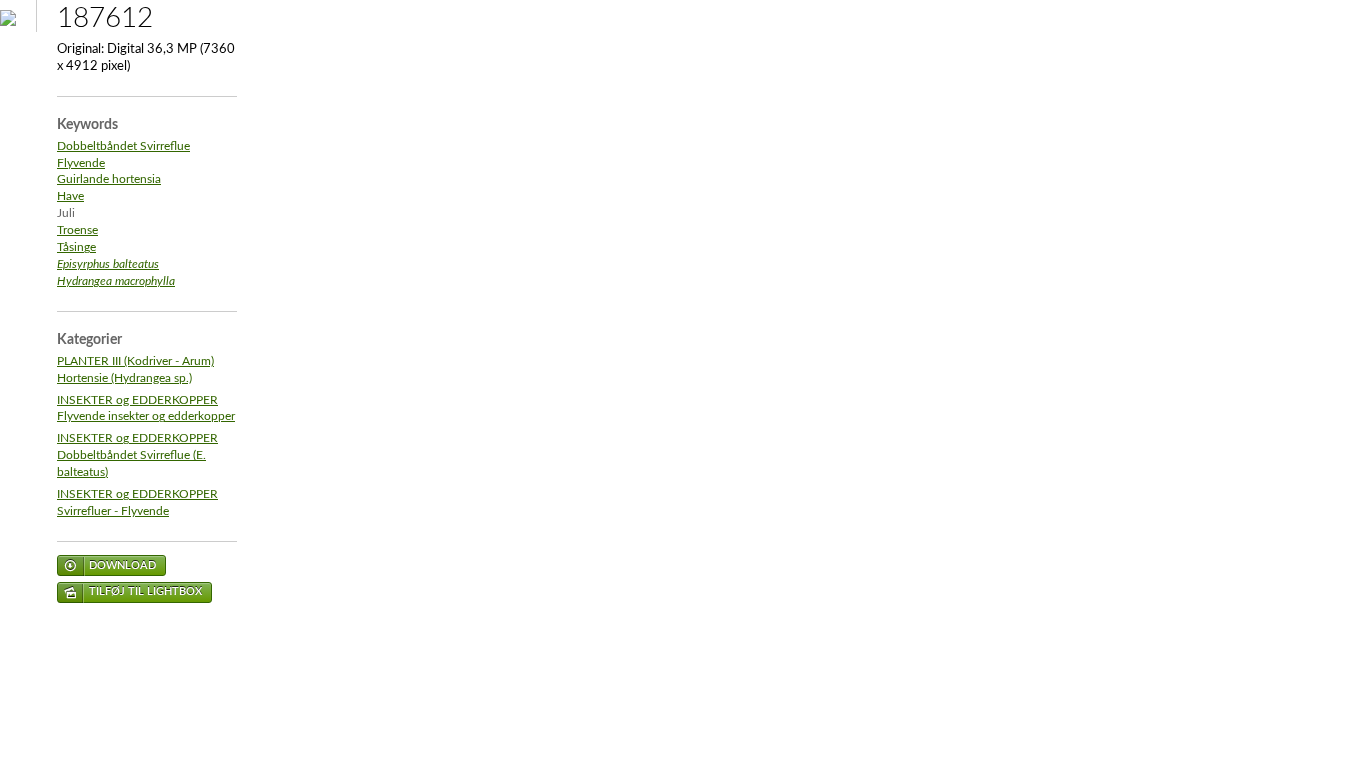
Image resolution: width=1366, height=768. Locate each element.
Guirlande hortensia (109, 179)
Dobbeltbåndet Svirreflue (123, 146)
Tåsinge (76, 247)
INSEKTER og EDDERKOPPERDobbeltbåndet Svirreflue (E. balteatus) (137, 455)
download (122, 565)
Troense (77, 230)
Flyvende (81, 163)
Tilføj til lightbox (145, 591)
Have (70, 196)
